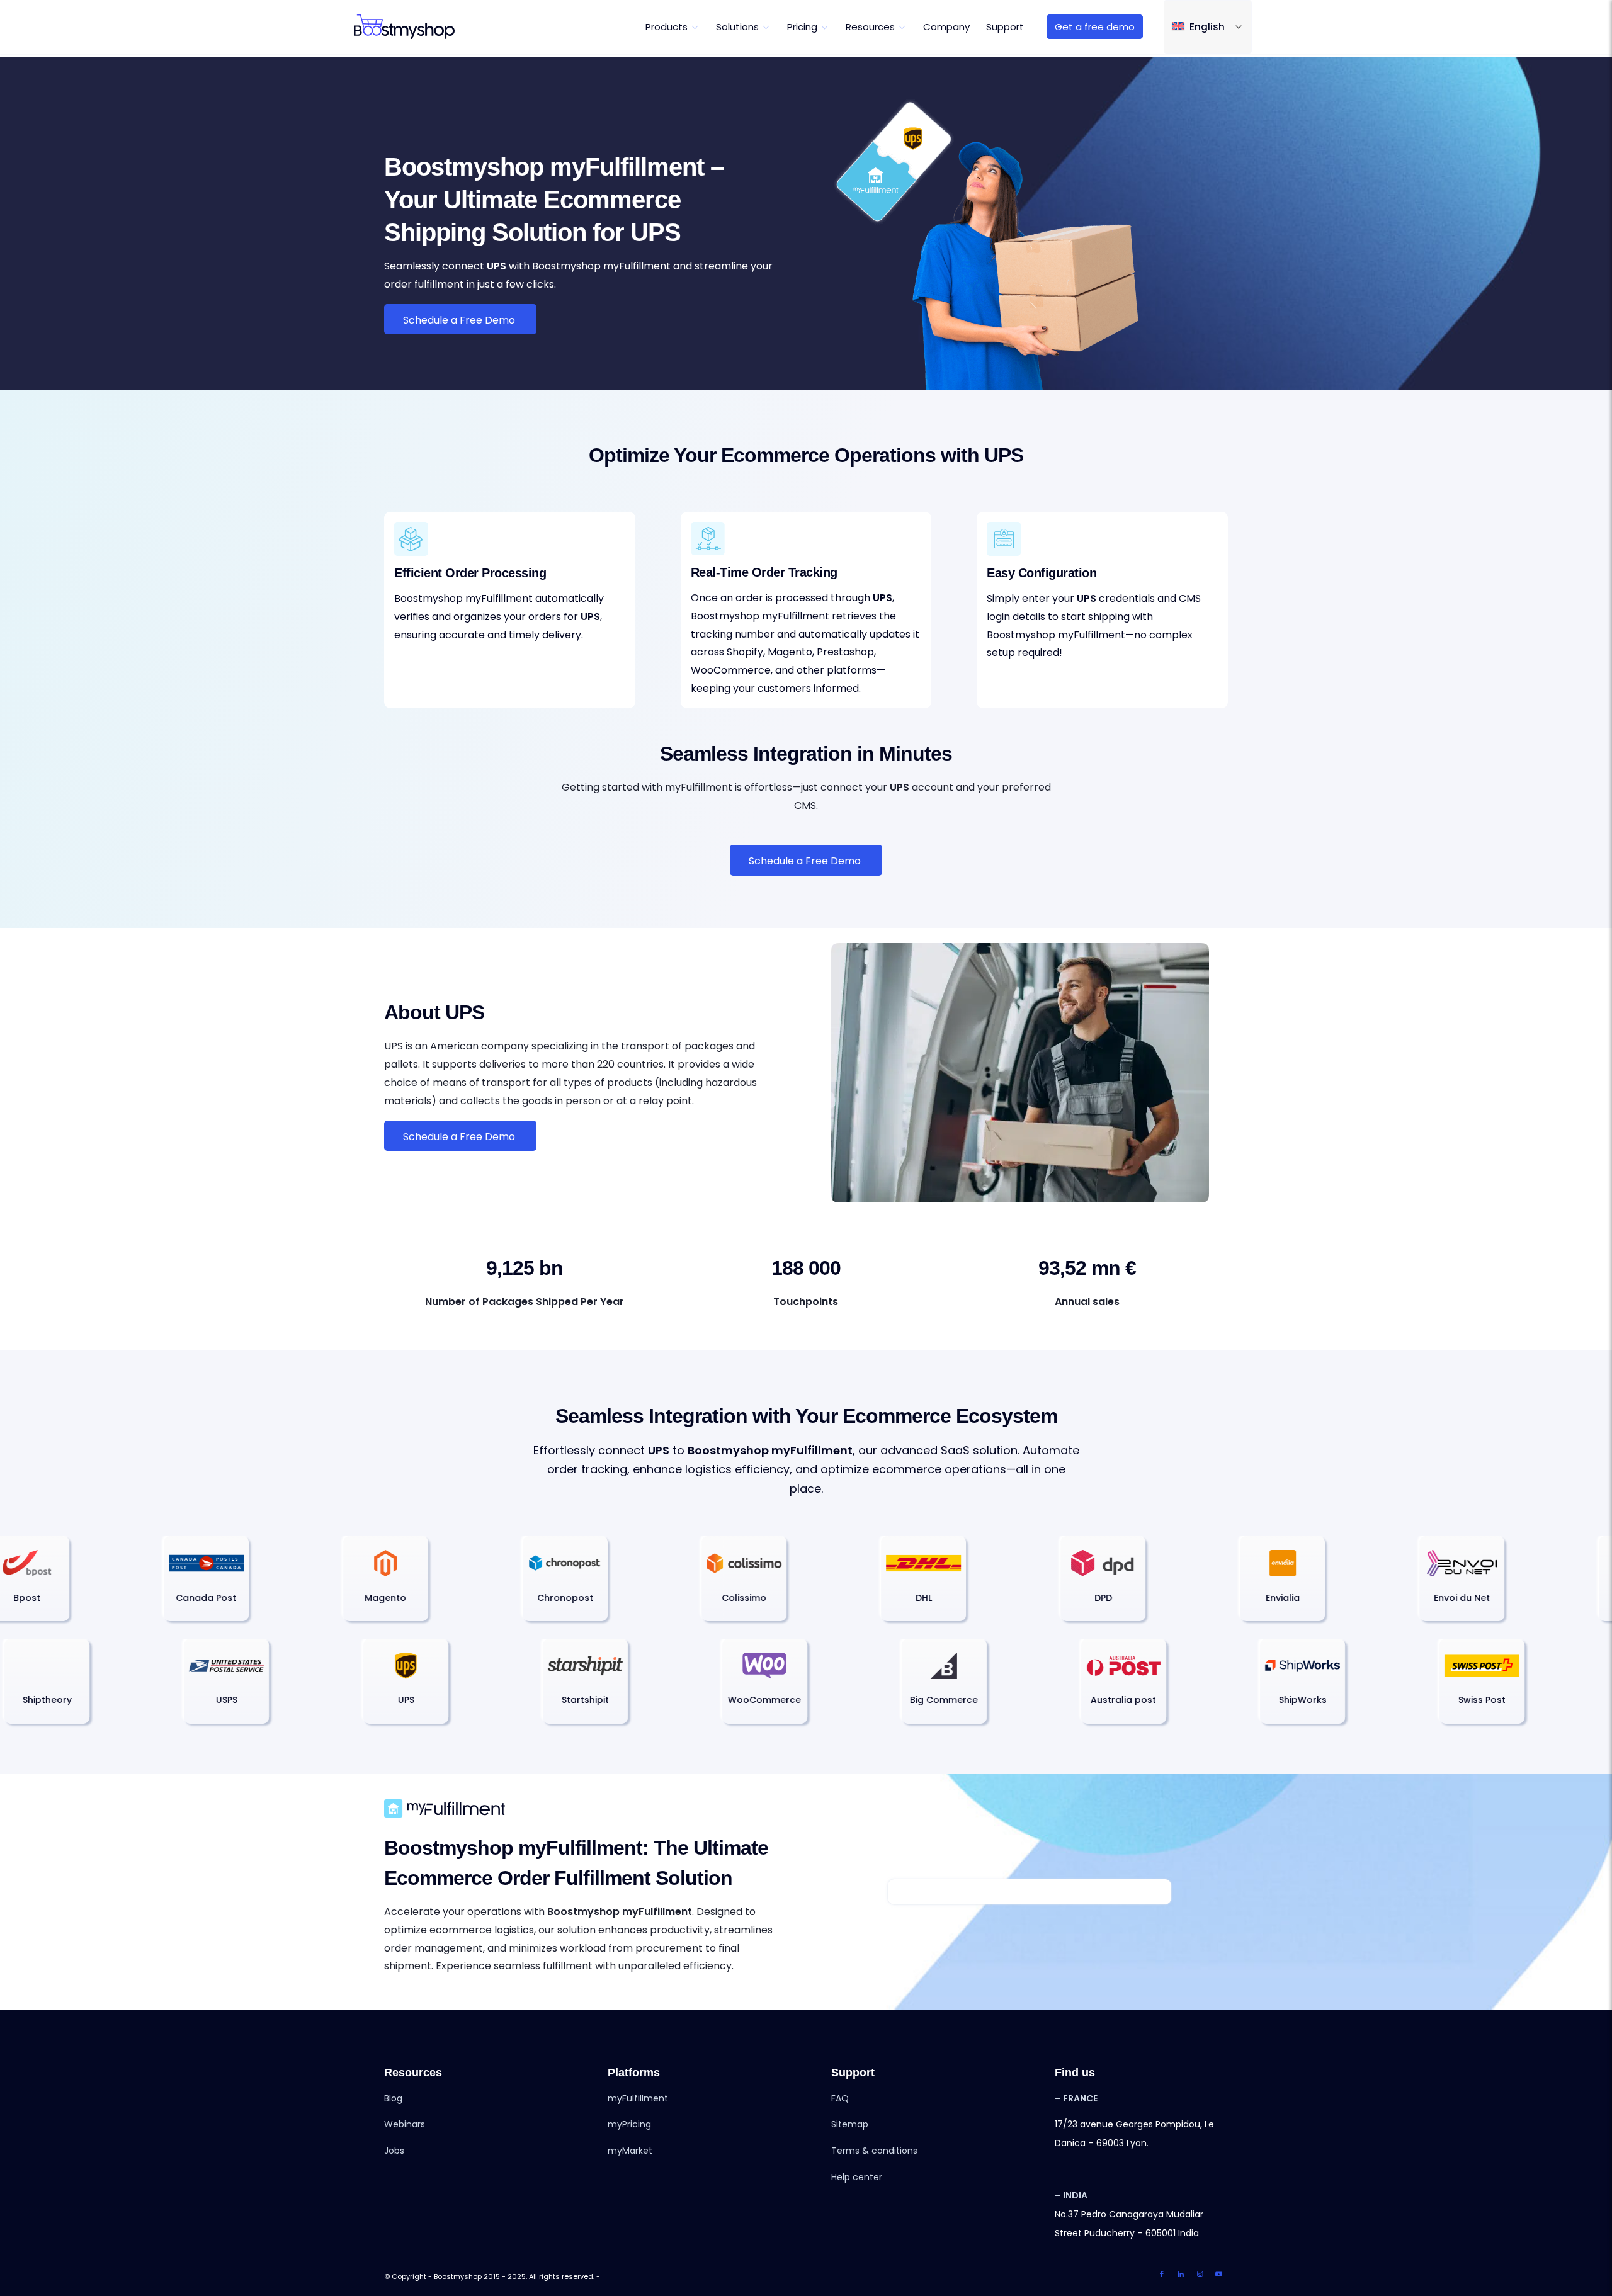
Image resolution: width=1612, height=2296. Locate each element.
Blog (393, 2098)
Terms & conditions (874, 2151)
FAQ (840, 2098)
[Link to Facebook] (1162, 2274)
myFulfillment (638, 2098)
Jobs (394, 2151)
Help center (857, 2177)
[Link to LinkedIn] (1181, 2274)
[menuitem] (673, 27)
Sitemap (850, 2124)
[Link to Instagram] (1200, 2274)
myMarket (630, 2151)
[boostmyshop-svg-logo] (404, 27)
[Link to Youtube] (1218, 2274)
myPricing (629, 2124)
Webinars (405, 2124)
